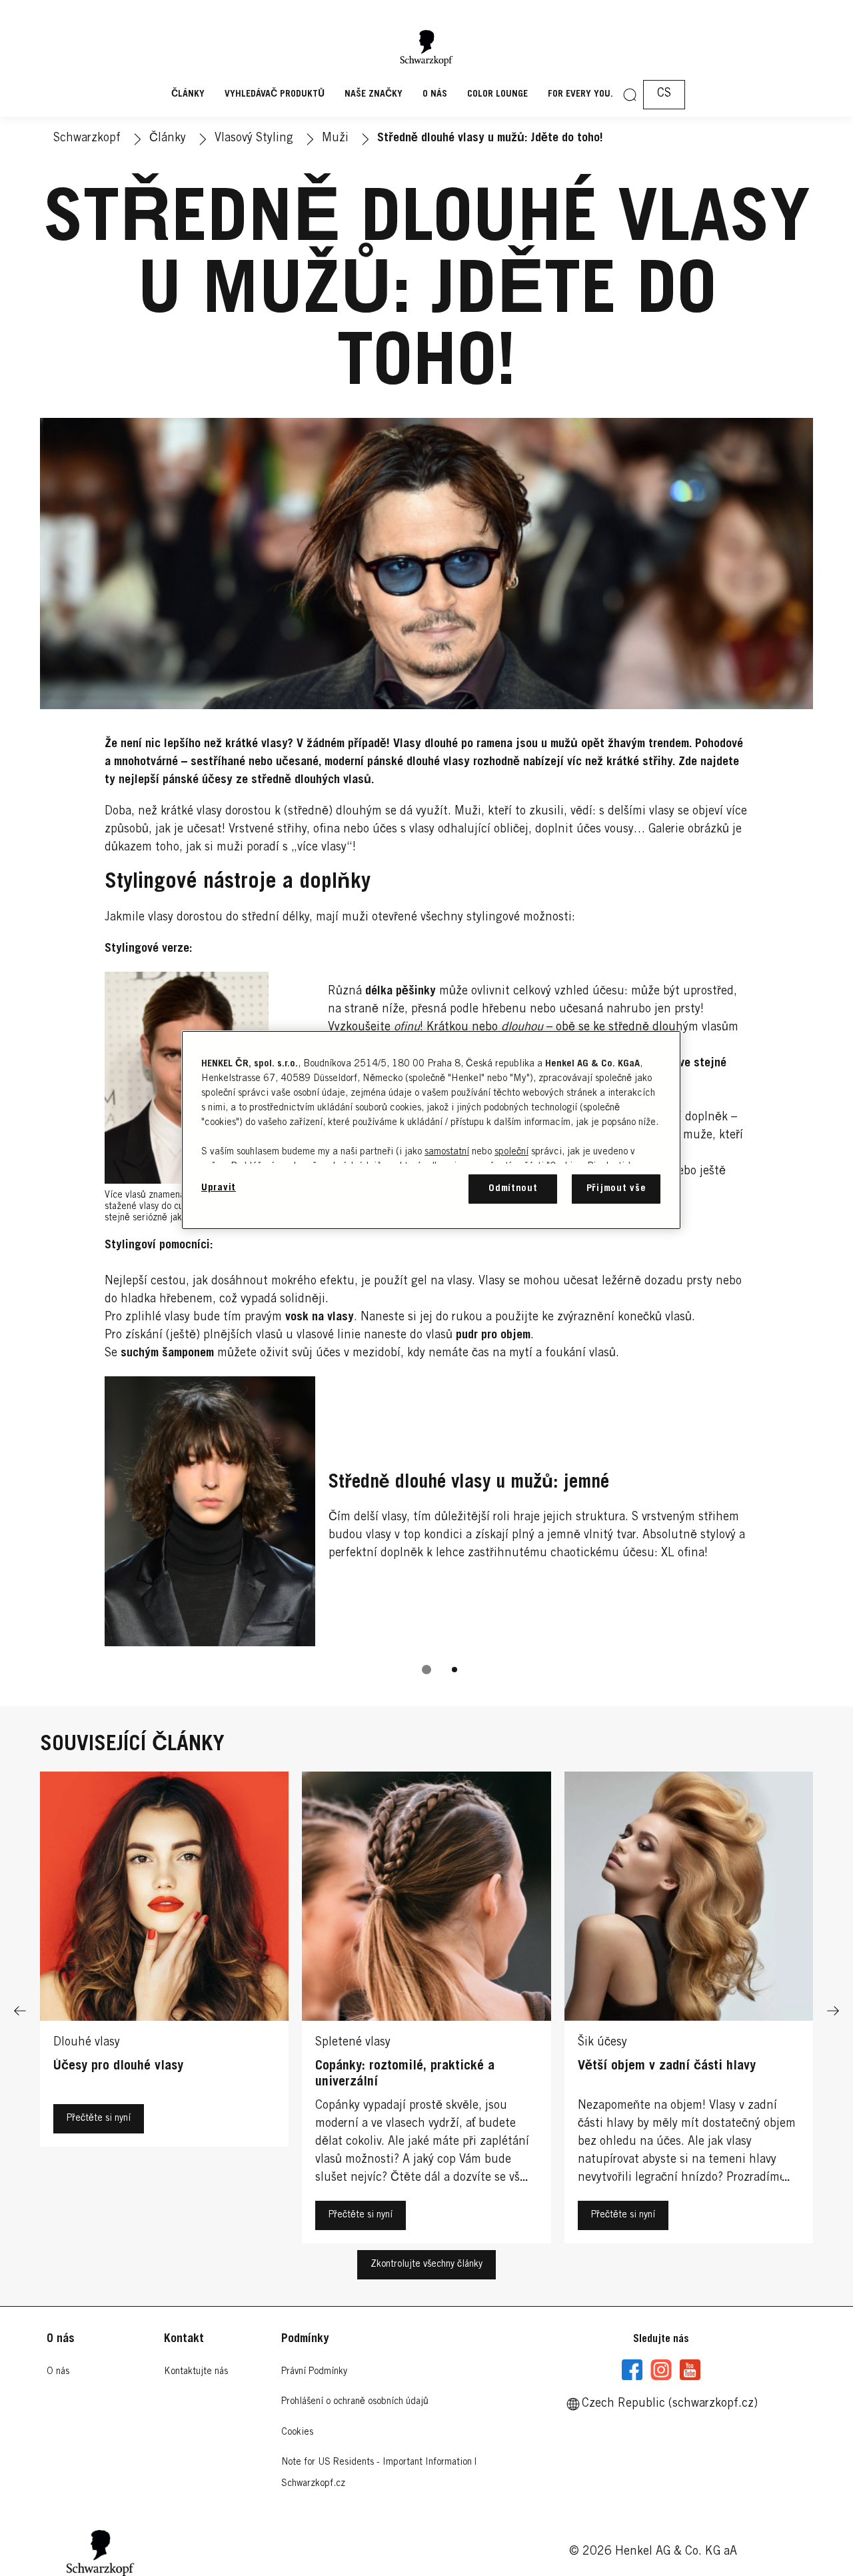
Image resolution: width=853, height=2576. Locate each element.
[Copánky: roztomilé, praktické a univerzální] (426, 2011)
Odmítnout (513, 1189)
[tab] (426, 1670)
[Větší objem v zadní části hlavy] (689, 2011)
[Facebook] (632, 2370)
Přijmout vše (616, 1189)
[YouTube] (690, 2370)
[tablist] (426, 1670)
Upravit (219, 1188)
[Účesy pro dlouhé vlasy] (164, 2011)
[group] (427, 1535)
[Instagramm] (661, 2370)
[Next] (833, 2011)
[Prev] (20, 2011)
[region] (431, 1130)
